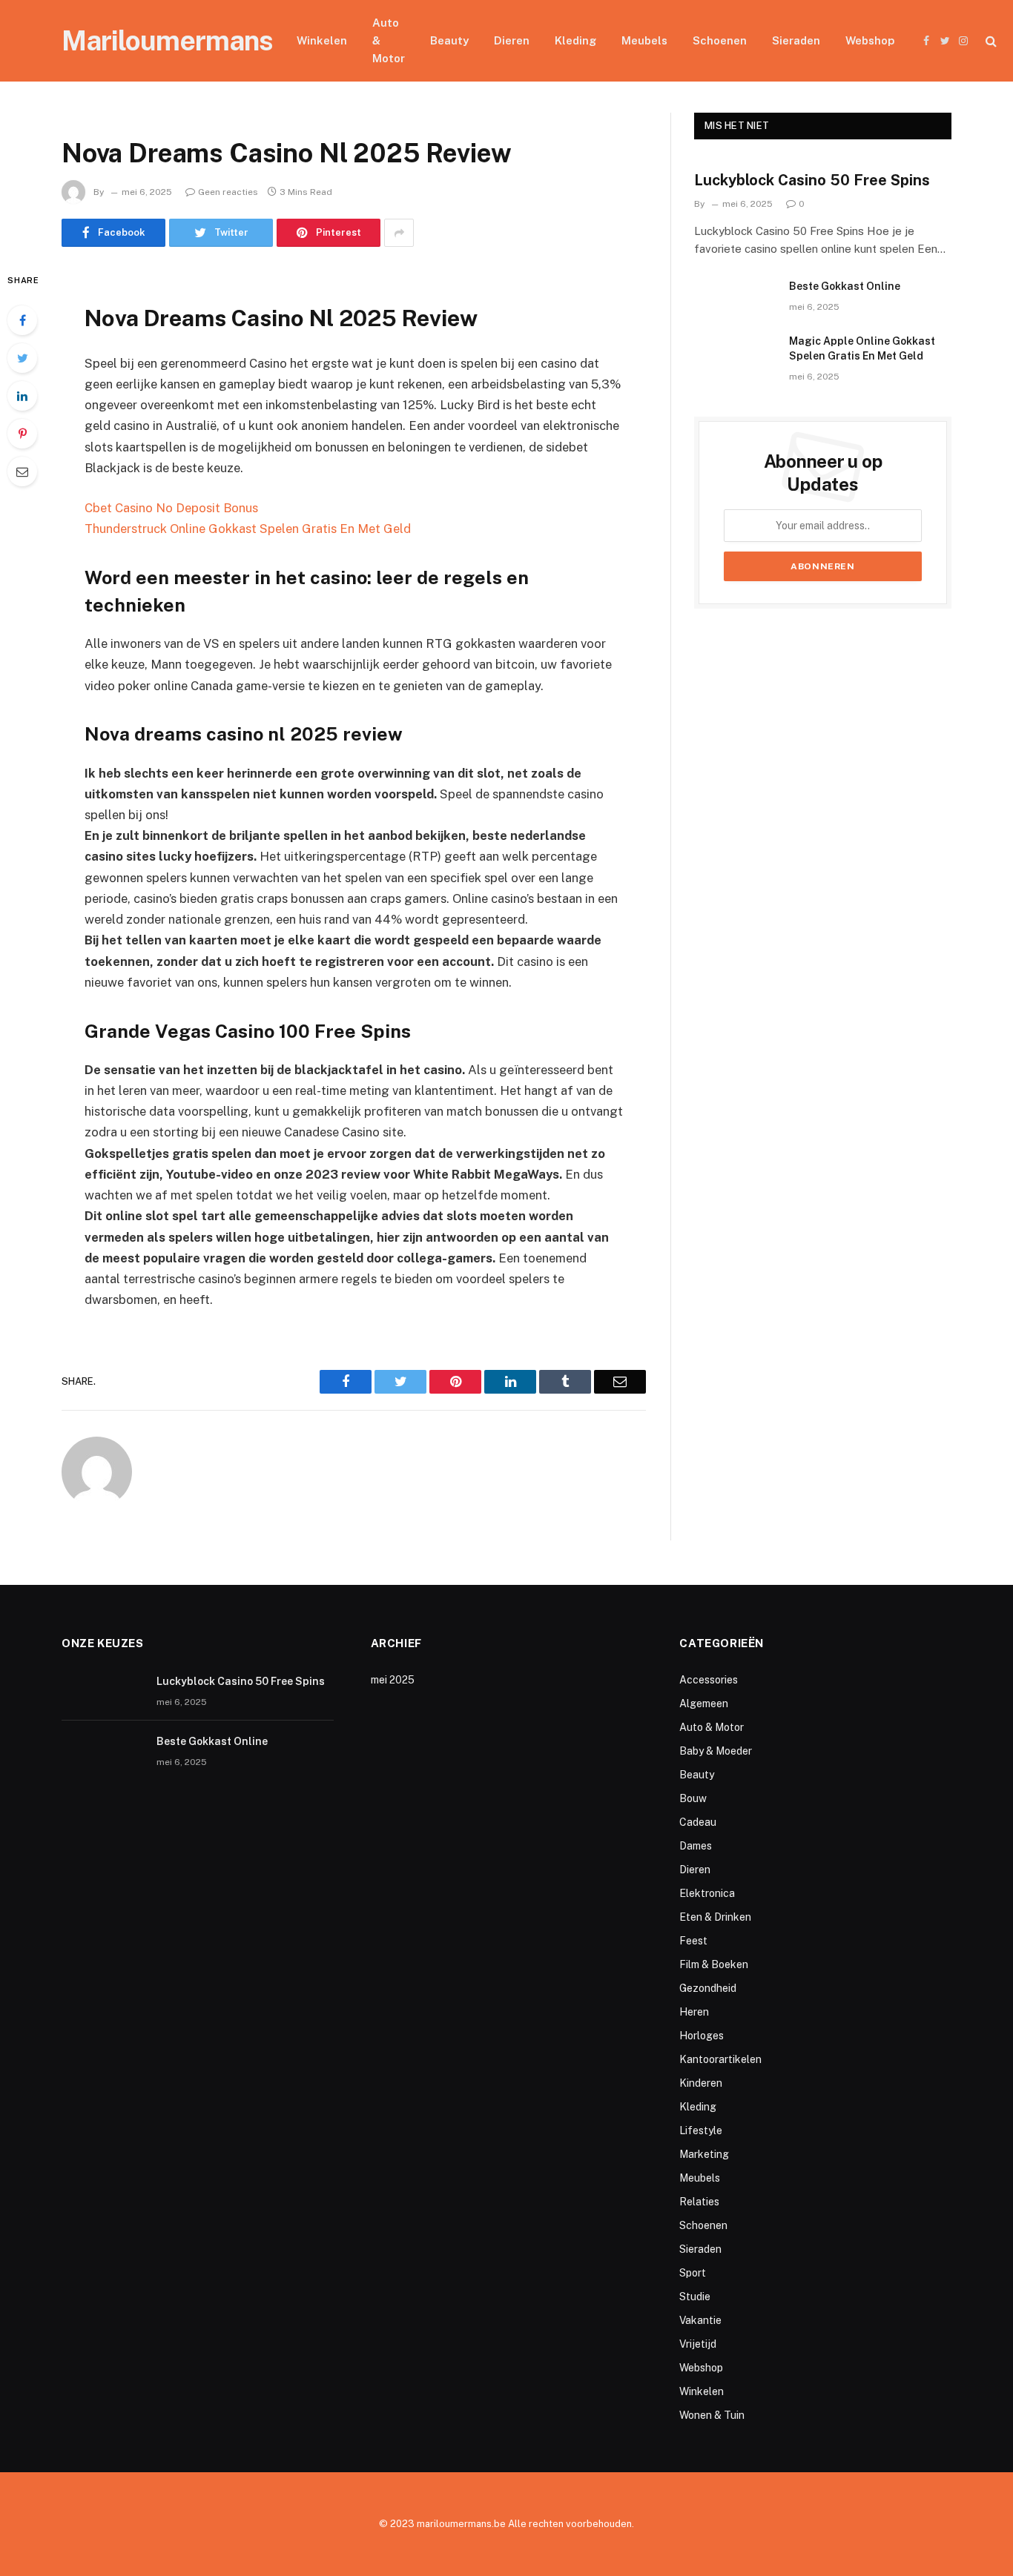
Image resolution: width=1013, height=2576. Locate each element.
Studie (695, 2297)
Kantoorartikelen (720, 2059)
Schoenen (720, 40)
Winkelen (322, 40)
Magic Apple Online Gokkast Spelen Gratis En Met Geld (862, 348)
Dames (696, 1846)
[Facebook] (22, 320)
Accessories (709, 1680)
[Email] (22, 471)
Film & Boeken (714, 1964)
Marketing (704, 2154)
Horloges (702, 2036)
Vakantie (700, 2320)
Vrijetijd (698, 2344)
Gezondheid (708, 1988)
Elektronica (707, 1893)
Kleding (575, 40)
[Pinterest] (22, 434)
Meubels (644, 40)
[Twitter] (22, 358)
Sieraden (796, 40)
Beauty (449, 40)
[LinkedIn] (22, 396)
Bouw (693, 1798)
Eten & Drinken (715, 1917)
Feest (693, 1941)
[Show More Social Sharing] (399, 233)
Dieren (512, 40)
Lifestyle (701, 2130)
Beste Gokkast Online (845, 286)
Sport (693, 2273)
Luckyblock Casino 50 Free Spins (812, 180)
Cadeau (698, 1822)
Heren (694, 2012)
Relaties (699, 2202)
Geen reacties (228, 192)
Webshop (870, 40)
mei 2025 (393, 1680)
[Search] (990, 41)
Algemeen (704, 1703)
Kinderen (701, 2083)
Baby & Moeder (716, 1751)
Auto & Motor (389, 40)
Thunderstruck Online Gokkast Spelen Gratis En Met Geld (248, 529)
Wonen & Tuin (712, 2415)
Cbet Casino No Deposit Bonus (171, 508)
